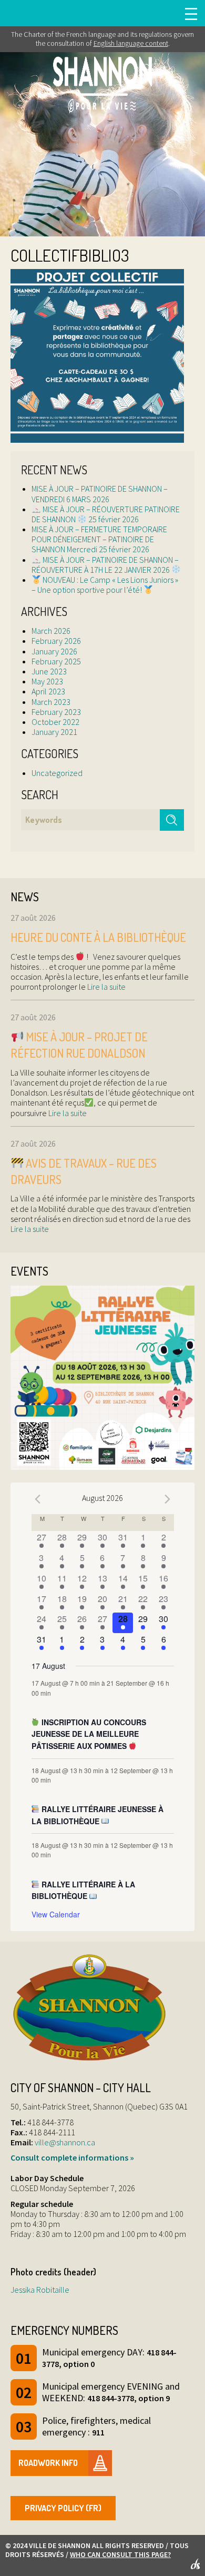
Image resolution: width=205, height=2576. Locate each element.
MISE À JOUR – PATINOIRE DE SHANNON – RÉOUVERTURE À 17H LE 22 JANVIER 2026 (105, 565)
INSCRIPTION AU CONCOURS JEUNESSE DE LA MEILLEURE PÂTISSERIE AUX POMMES (89, 1734)
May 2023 (47, 681)
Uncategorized (57, 773)
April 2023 (48, 691)
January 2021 (54, 732)
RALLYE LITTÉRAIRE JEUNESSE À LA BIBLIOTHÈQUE (98, 1815)
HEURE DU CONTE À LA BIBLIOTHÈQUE (98, 937)
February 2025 (56, 661)
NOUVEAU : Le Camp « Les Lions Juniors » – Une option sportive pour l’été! (105, 585)
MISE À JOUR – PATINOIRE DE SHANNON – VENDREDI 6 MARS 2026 (100, 494)
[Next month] (168, 1499)
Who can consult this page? (120, 2554)
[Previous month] (38, 1499)
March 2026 (51, 631)
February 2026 (56, 641)
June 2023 (49, 671)
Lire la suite (106, 987)
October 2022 (55, 722)
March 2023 (51, 702)
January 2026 (54, 651)
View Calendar (56, 1914)
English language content (131, 43)
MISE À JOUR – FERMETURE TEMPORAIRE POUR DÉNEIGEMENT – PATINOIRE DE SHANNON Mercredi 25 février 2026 (99, 539)
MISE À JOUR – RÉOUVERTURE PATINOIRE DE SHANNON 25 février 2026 (106, 514)
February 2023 (56, 712)
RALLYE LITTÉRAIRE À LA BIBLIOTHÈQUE (84, 1890)
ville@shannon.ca (65, 2142)
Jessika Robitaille (40, 2290)
